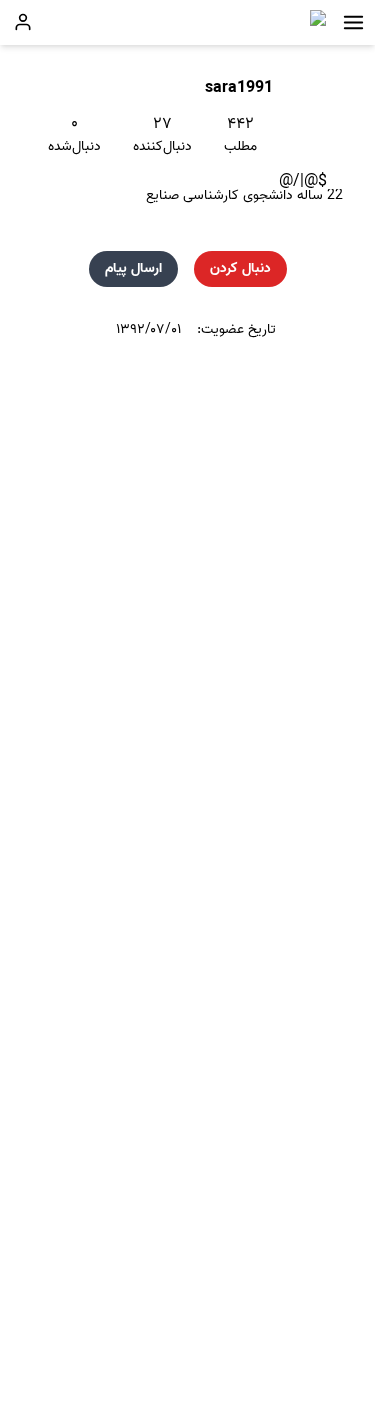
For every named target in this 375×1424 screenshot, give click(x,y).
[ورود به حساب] (23, 22)
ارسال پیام (133, 268)
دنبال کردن (240, 268)
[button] (353, 22)
